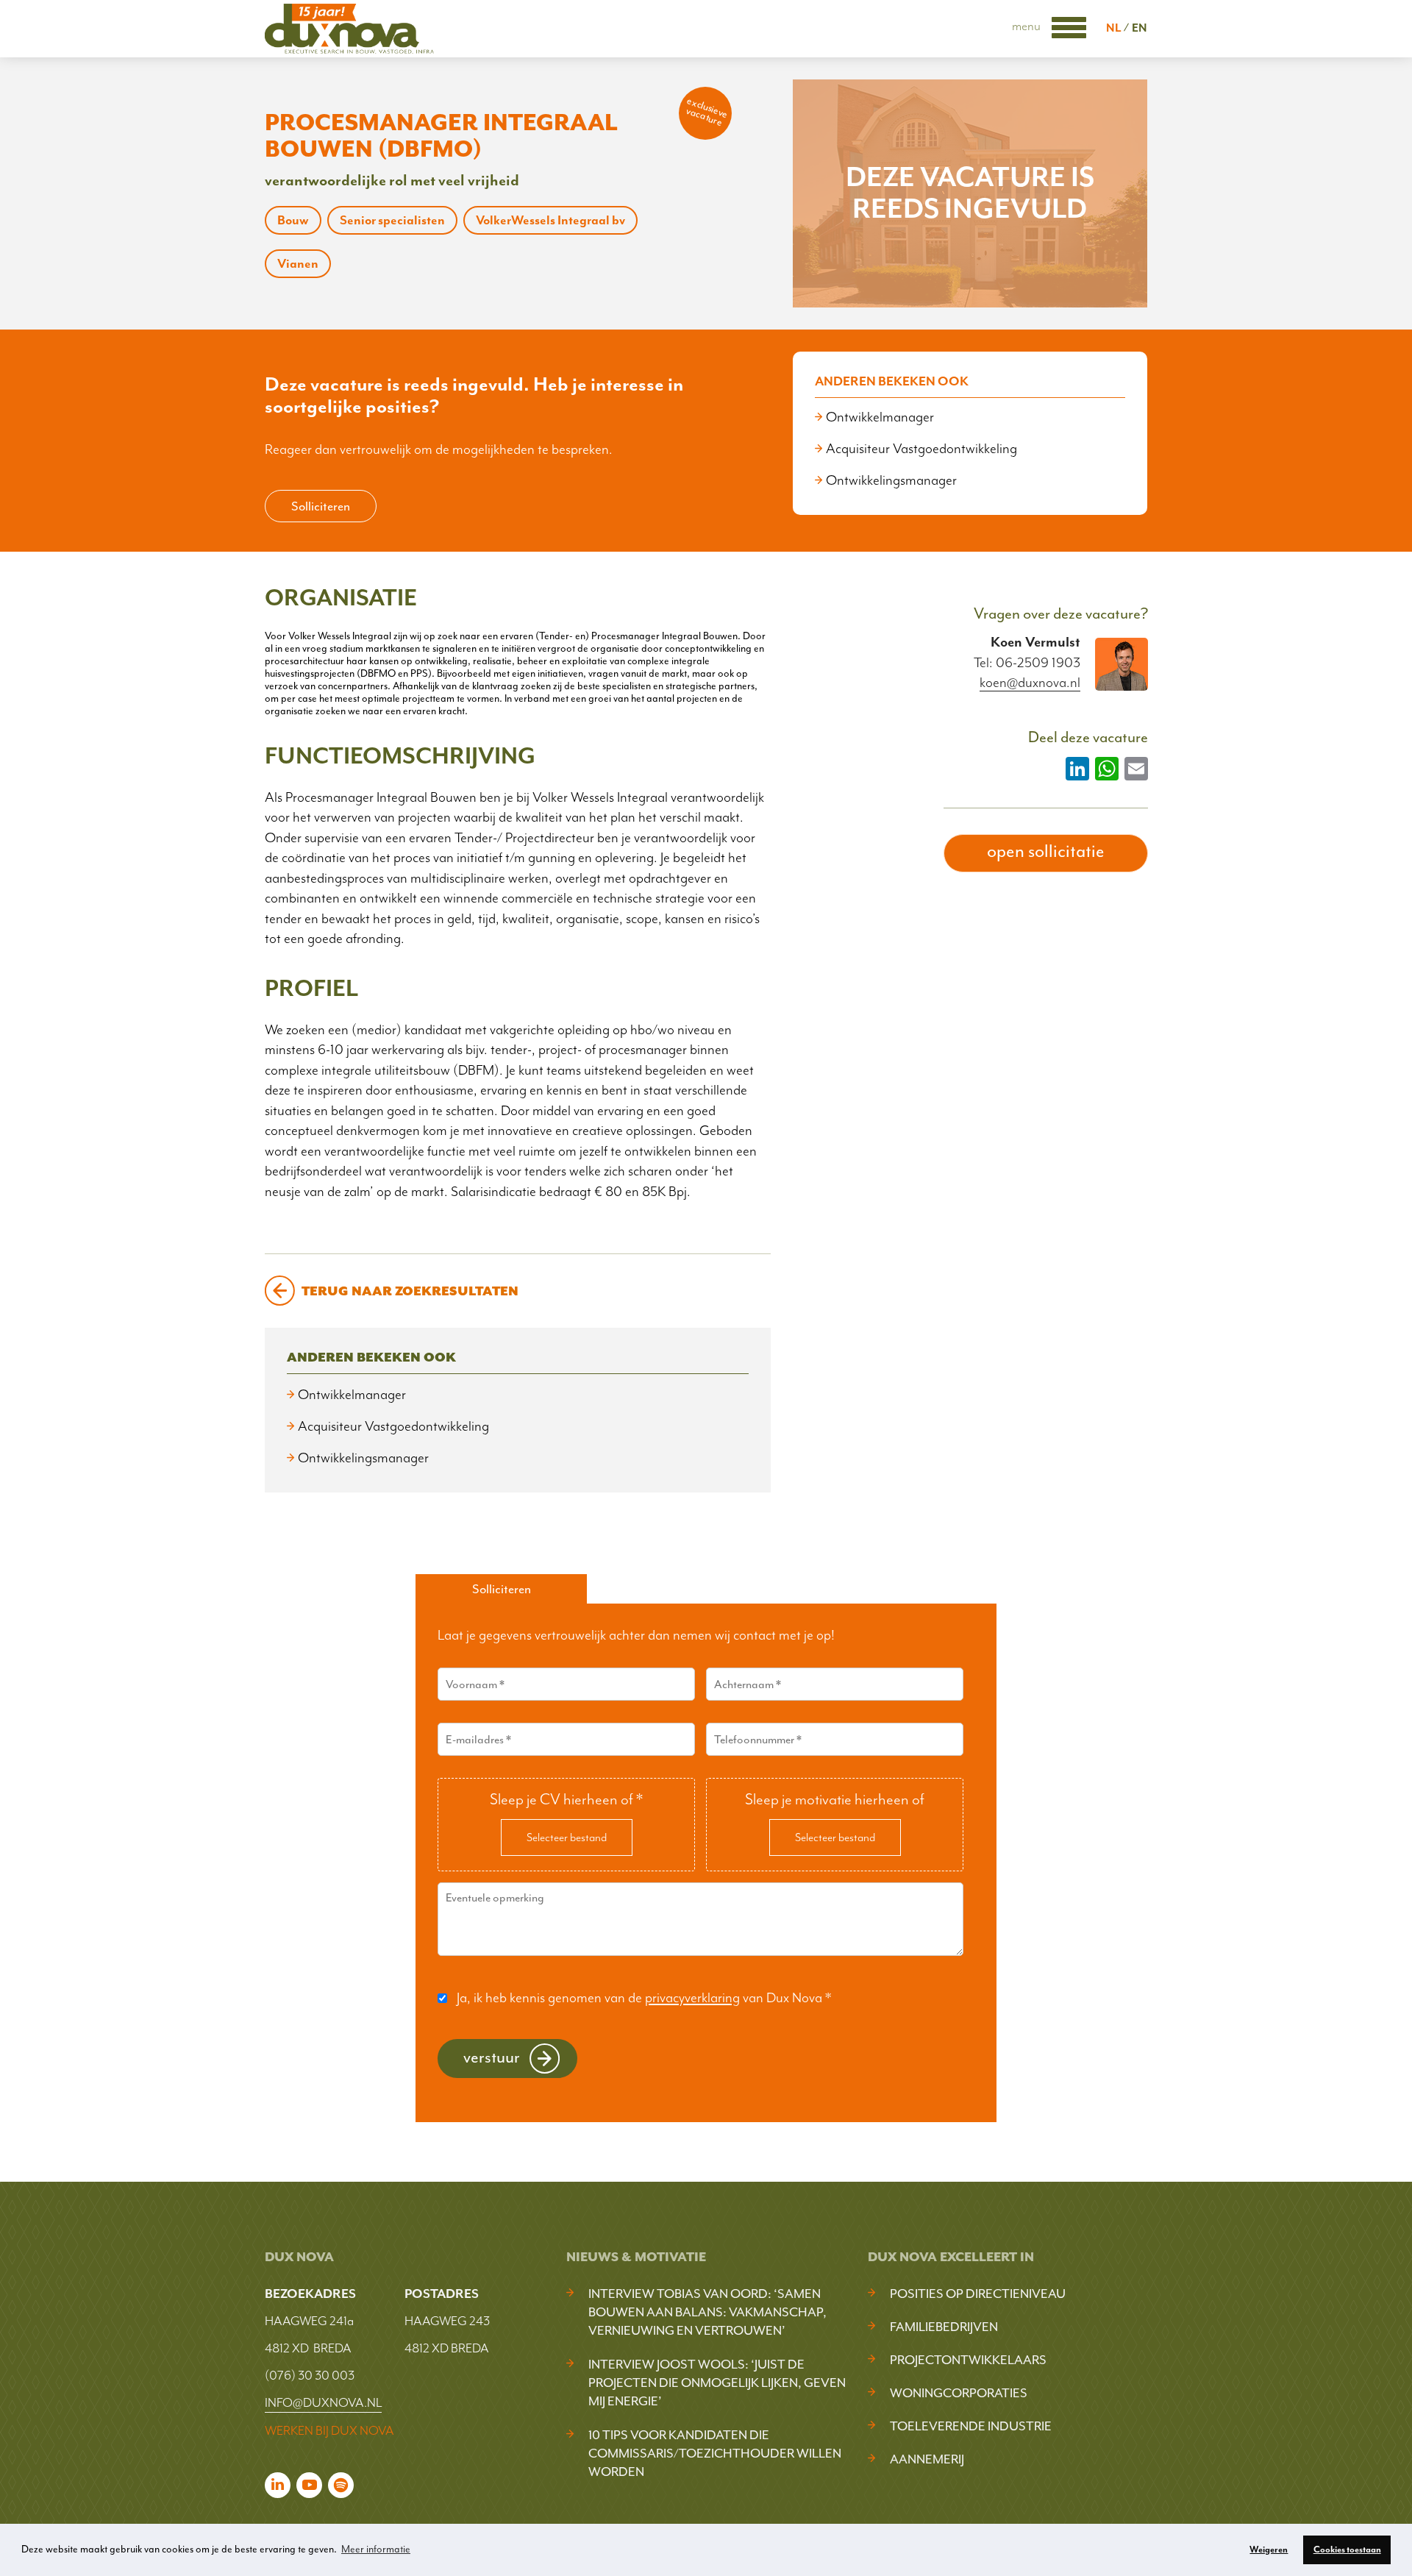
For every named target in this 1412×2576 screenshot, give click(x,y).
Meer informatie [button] (376, 2549)
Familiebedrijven (944, 2327)
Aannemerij (927, 2459)
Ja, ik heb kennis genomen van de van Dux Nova (644, 1998)
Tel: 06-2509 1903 (1027, 663)
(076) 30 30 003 (310, 2375)
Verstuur (492, 2057)
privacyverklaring (692, 1998)
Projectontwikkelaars (968, 2360)
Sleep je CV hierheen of (566, 1799)
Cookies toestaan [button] (1347, 2550)
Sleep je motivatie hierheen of (835, 1799)
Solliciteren (321, 506)
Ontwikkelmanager (880, 417)
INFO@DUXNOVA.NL (323, 2402)
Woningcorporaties (959, 2393)
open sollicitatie (1046, 851)
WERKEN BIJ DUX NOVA (329, 2430)
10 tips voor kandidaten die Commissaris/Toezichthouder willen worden (715, 2453)
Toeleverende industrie (971, 2426)
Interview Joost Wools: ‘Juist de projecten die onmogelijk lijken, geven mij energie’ (717, 2383)
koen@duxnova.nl (1030, 683)
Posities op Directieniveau (978, 2294)
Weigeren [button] (1269, 2550)
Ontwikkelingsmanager (891, 480)
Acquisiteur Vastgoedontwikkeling (921, 449)
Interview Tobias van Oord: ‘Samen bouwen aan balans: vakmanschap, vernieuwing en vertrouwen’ (707, 2312)
